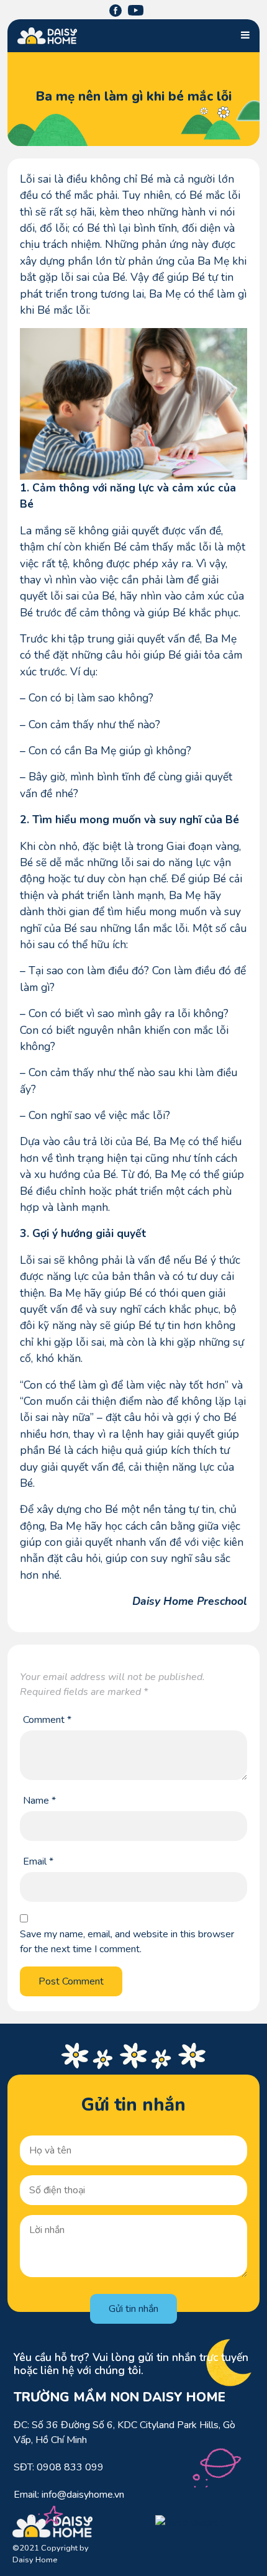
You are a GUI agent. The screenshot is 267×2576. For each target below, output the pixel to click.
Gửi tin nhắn (133, 2309)
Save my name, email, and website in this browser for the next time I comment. (127, 1942)
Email (38, 1861)
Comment (47, 1720)
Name (39, 1801)
